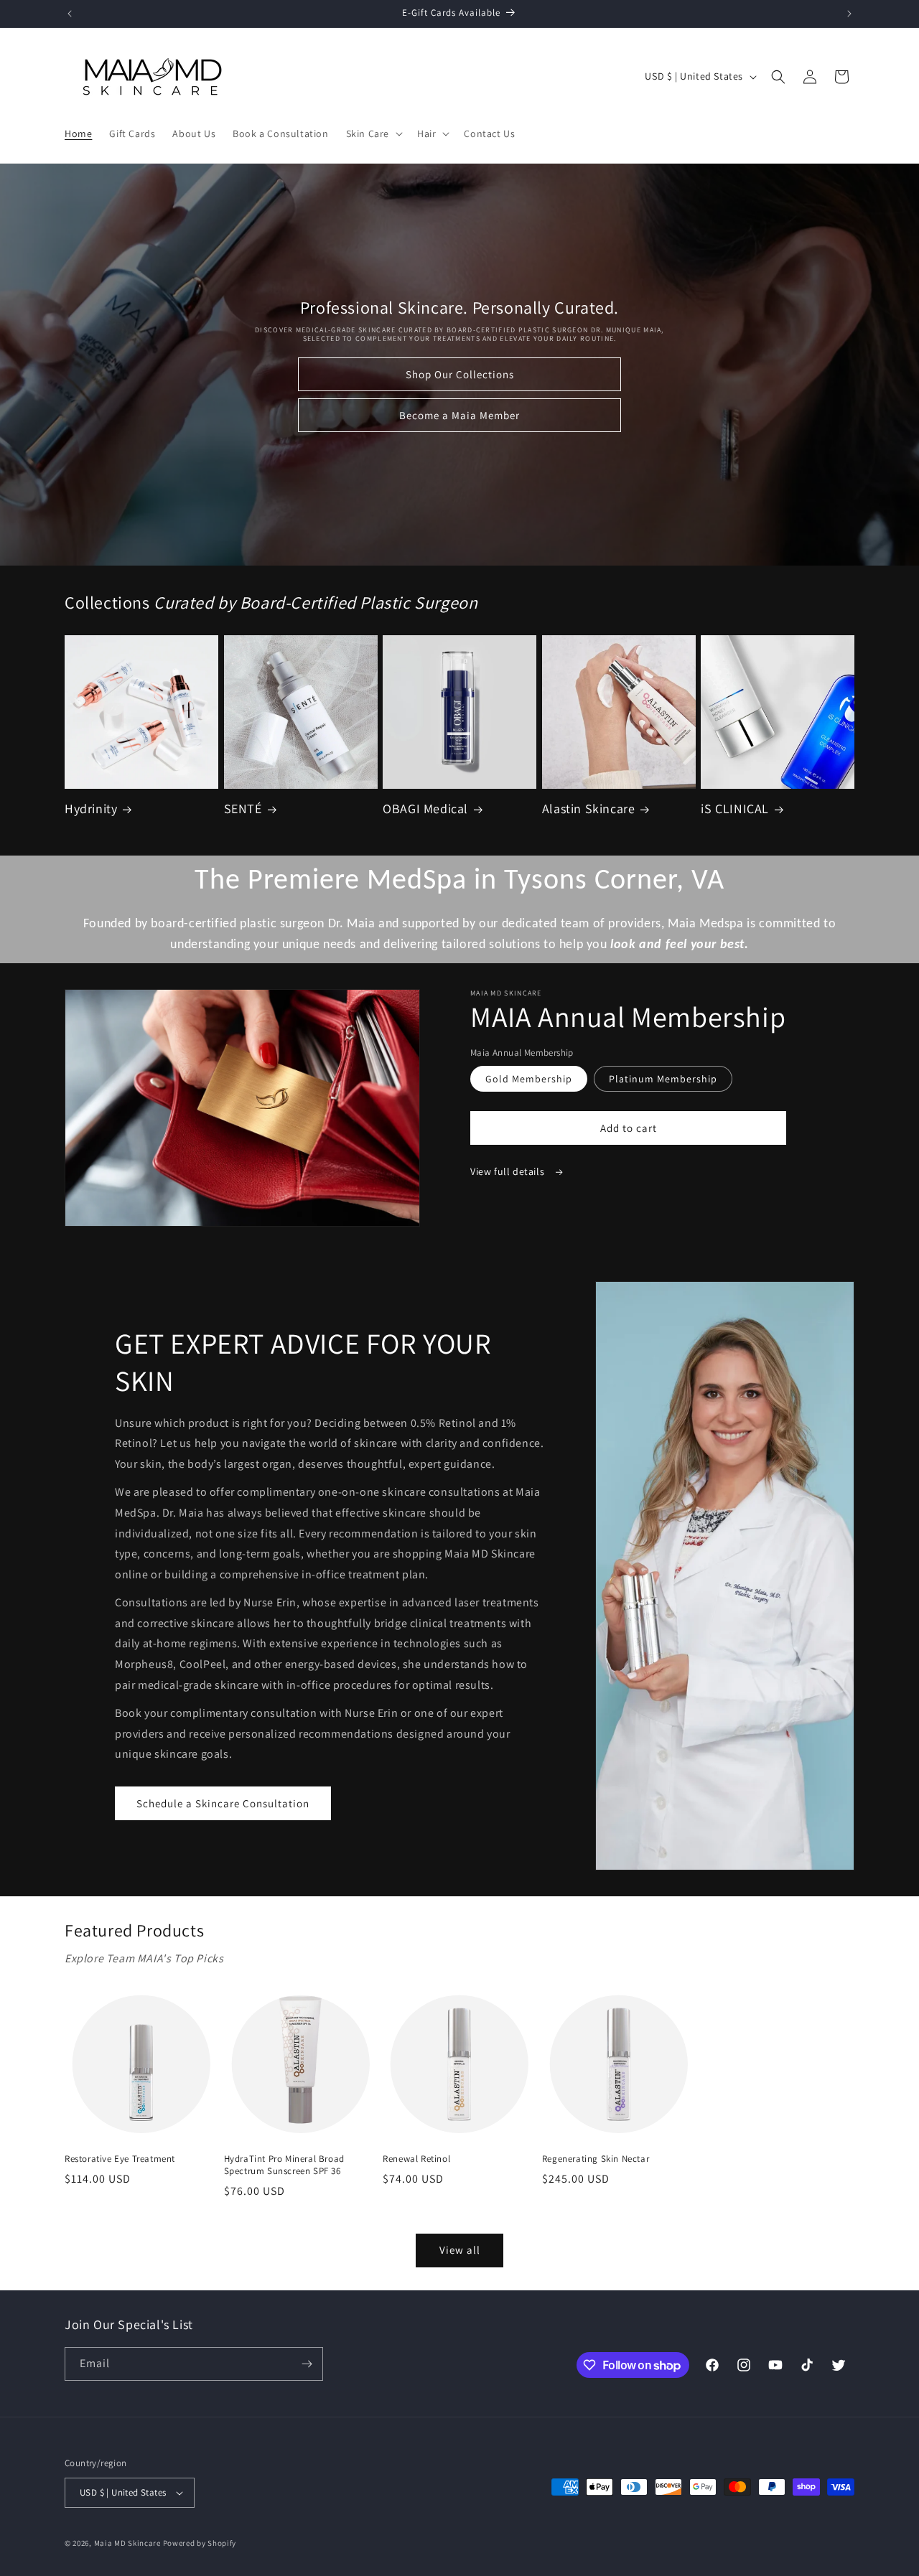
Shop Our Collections (460, 374)
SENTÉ (243, 809)
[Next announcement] (849, 14)
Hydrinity (91, 809)
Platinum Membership (663, 1079)
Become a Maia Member (459, 415)
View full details (509, 1171)
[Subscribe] (307, 2364)
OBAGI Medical (425, 809)
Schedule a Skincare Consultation (223, 1803)
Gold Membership (529, 1079)
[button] (373, 134)
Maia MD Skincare (127, 2543)
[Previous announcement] (70, 14)
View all (460, 2250)
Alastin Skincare (589, 809)
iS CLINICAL (735, 809)
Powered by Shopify (200, 2543)
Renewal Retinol (416, 2159)
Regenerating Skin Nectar (596, 2159)
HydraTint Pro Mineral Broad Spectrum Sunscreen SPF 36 (284, 2165)
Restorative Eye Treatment (120, 2159)
